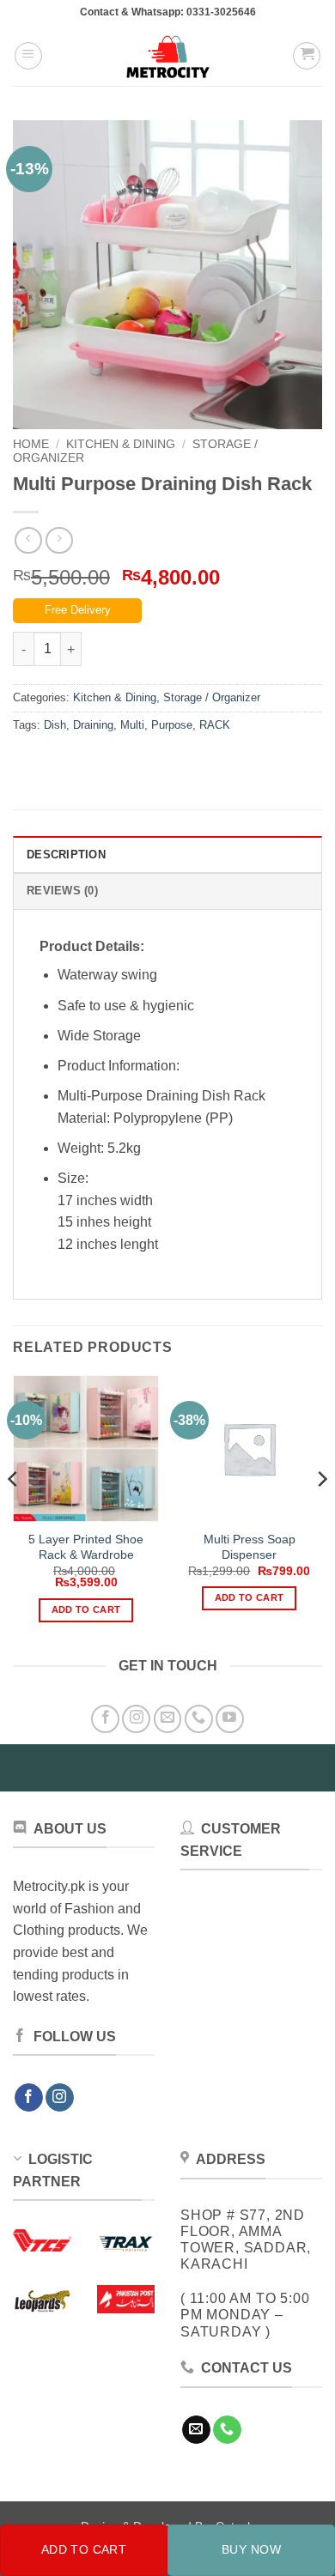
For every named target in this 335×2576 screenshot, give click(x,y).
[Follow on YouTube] (230, 1719)
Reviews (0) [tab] (62, 891)
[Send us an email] (168, 1719)
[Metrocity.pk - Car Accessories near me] (167, 56)
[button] (28, 56)
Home (31, 444)
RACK (215, 725)
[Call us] (199, 1719)
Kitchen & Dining (121, 444)
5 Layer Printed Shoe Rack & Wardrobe (86, 1547)
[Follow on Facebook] (105, 1719)
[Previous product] (59, 540)
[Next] (321, 1513)
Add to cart (84, 2549)
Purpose (172, 725)
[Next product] (28, 540)
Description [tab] (66, 855)
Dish (55, 725)
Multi (132, 725)
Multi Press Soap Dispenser (250, 1547)
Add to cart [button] (86, 1609)
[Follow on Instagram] (136, 1719)
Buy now (251, 2549)
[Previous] (14, 1513)
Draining (93, 725)
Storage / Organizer (212, 697)
